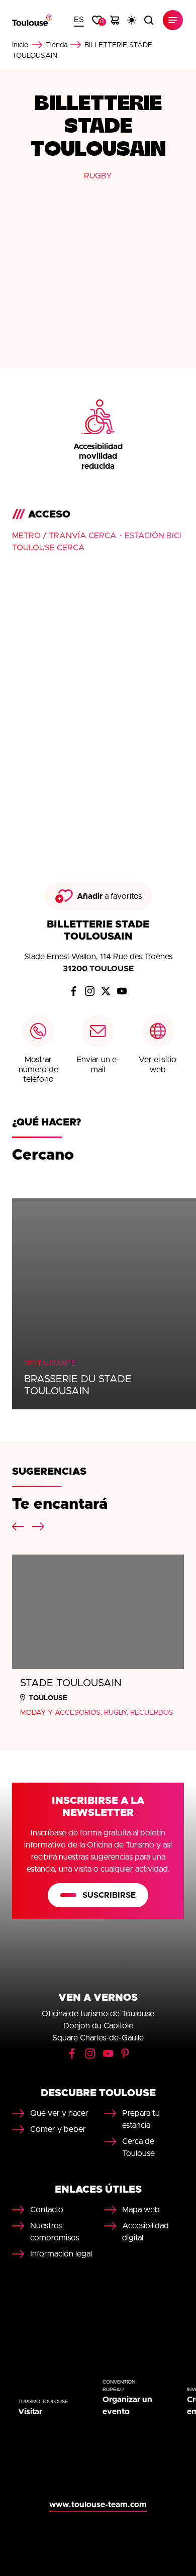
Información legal (61, 2254)
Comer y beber (58, 2129)
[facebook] (74, 991)
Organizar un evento (127, 2406)
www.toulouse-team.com (98, 2505)
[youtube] (122, 991)
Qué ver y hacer (59, 2113)
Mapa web (141, 2210)
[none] (79, 20)
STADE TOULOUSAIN (71, 1683)
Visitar (30, 2412)
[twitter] (106, 991)
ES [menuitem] (79, 20)
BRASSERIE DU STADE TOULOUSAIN (78, 1385)
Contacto (47, 2210)
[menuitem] (79, 20)
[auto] (132, 20)
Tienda (57, 45)
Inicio (20, 45)
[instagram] (90, 991)
